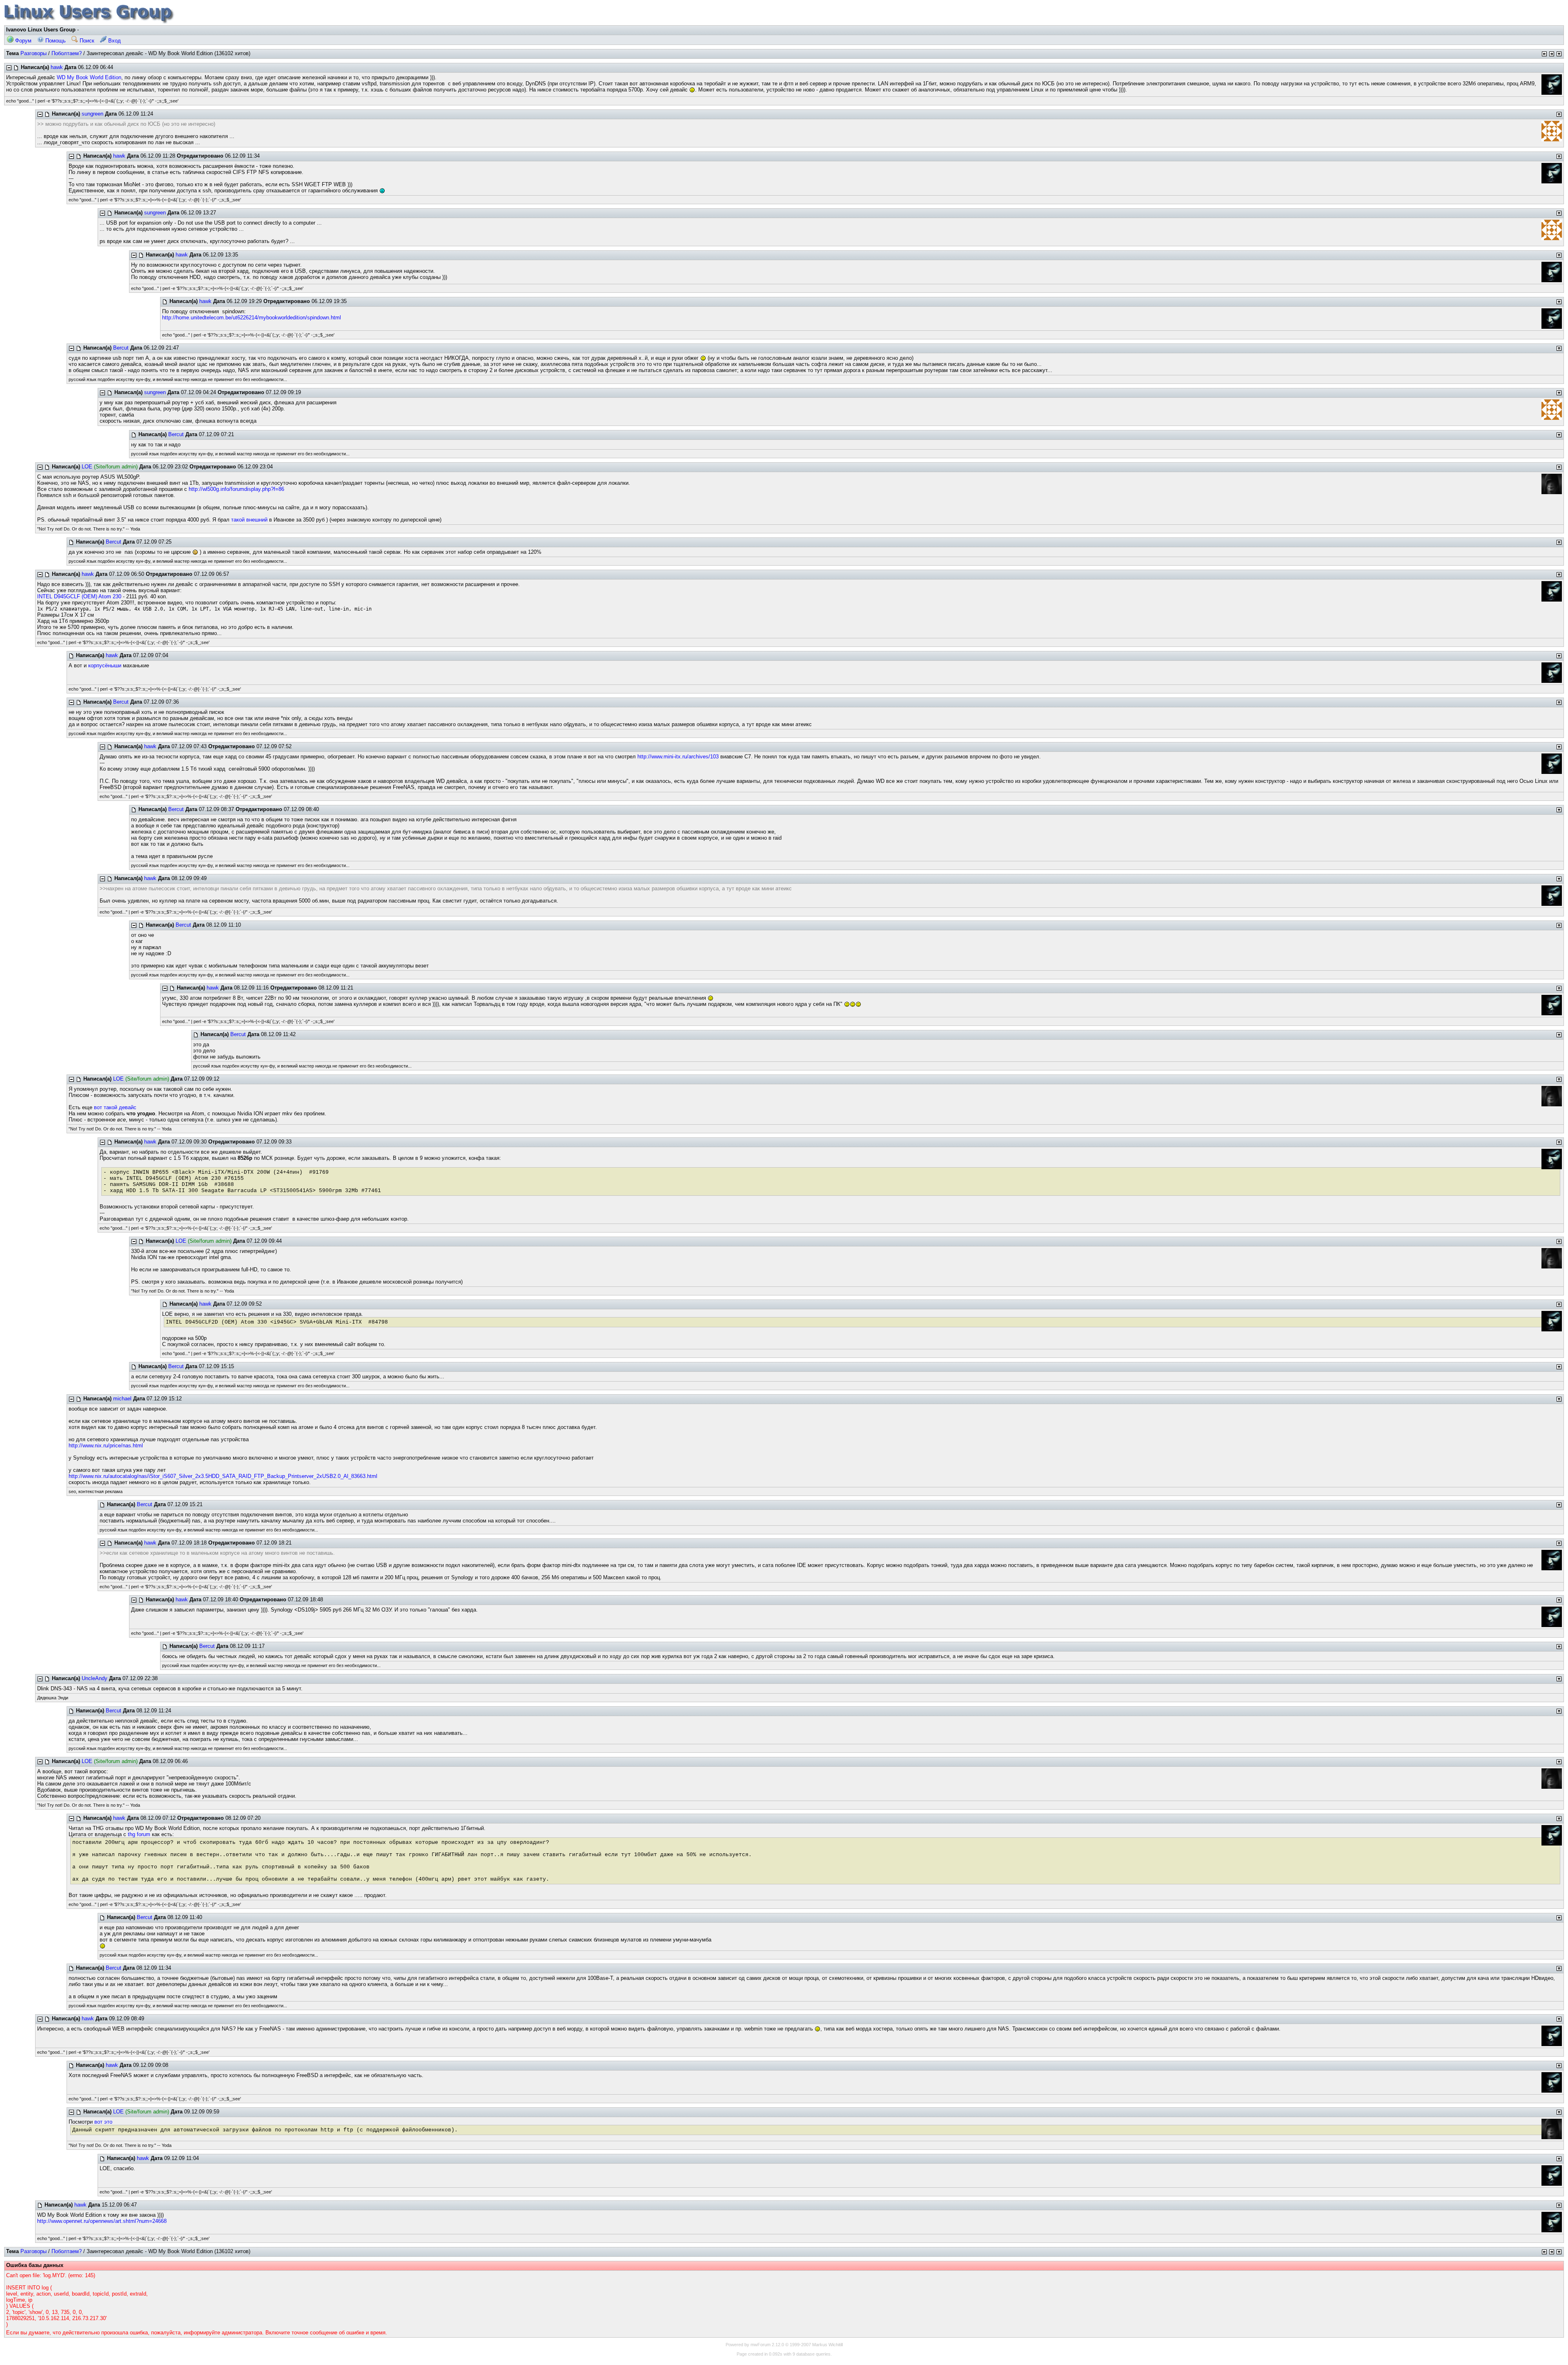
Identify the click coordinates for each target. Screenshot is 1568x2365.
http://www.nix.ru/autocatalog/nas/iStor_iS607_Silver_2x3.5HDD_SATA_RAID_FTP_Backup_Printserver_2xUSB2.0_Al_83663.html (223, 1476)
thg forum (139, 1834)
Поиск (86, 41)
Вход (114, 41)
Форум (22, 41)
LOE (87, 467)
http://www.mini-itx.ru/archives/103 (678, 757)
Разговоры (33, 53)
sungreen (92, 114)
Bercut (121, 348)
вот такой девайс (115, 1107)
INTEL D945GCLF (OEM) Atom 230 (79, 596)
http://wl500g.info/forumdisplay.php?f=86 (236, 489)
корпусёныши (105, 665)
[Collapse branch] (9, 68)
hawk (57, 67)
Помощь (55, 41)
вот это (103, 2122)
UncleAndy (95, 1678)
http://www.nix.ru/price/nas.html (106, 1446)
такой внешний (249, 520)
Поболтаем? (67, 53)
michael (122, 1399)
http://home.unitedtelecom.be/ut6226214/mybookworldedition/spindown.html (252, 318)
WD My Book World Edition (89, 77)
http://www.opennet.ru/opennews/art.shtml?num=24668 (102, 2221)
